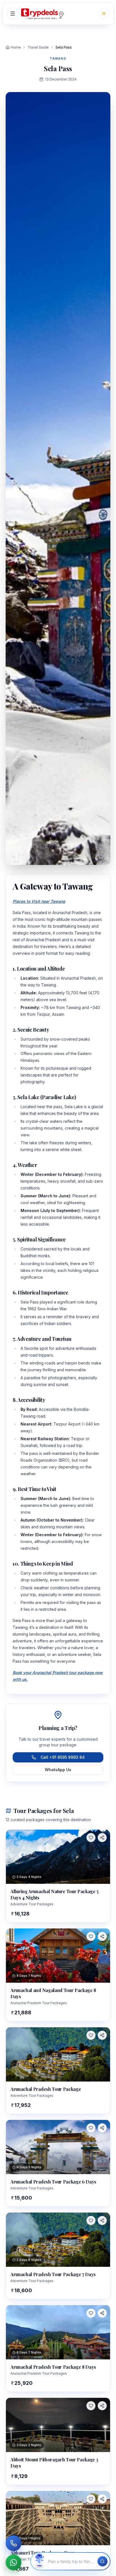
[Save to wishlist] (91, 1838)
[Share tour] (102, 1838)
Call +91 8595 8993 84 (63, 1757)
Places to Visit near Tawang (39, 901)
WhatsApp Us (58, 1770)
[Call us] (14, 2543)
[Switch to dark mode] (104, 14)
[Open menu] (13, 14)
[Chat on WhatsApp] (14, 2562)
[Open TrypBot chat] (39, 2561)
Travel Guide (38, 47)
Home (16, 47)
